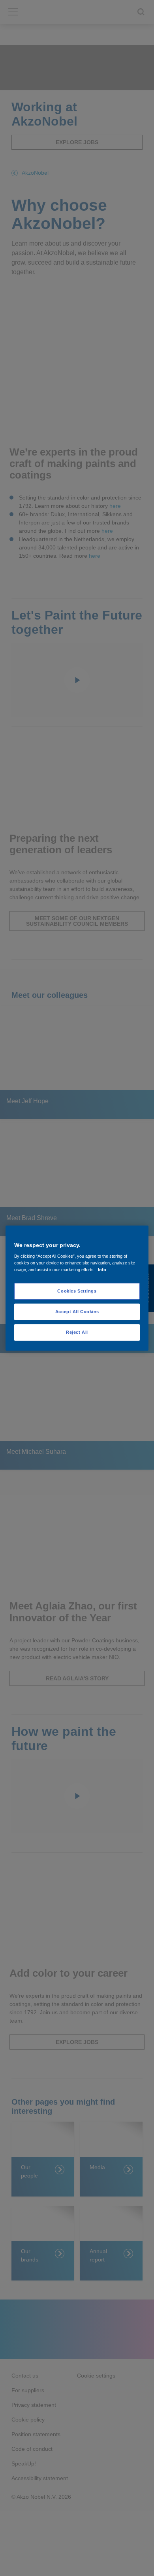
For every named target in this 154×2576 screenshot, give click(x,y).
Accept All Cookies (77, 1312)
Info (102, 1270)
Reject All (77, 1332)
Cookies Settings (77, 1291)
